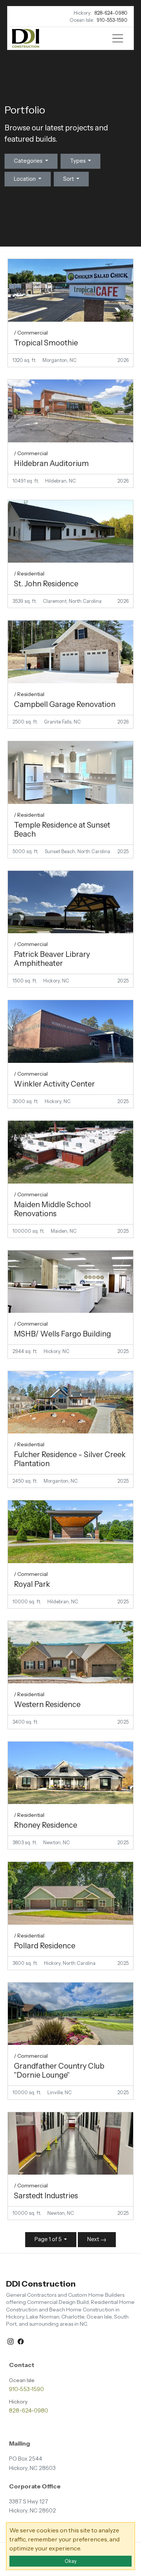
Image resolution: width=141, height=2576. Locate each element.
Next (94, 2239)
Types (78, 161)
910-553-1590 (112, 20)
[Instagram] (11, 2341)
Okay (71, 2561)
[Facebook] (21, 2341)
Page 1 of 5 (49, 2239)
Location (25, 179)
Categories (29, 161)
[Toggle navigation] (118, 38)
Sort (69, 179)
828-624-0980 (111, 13)
